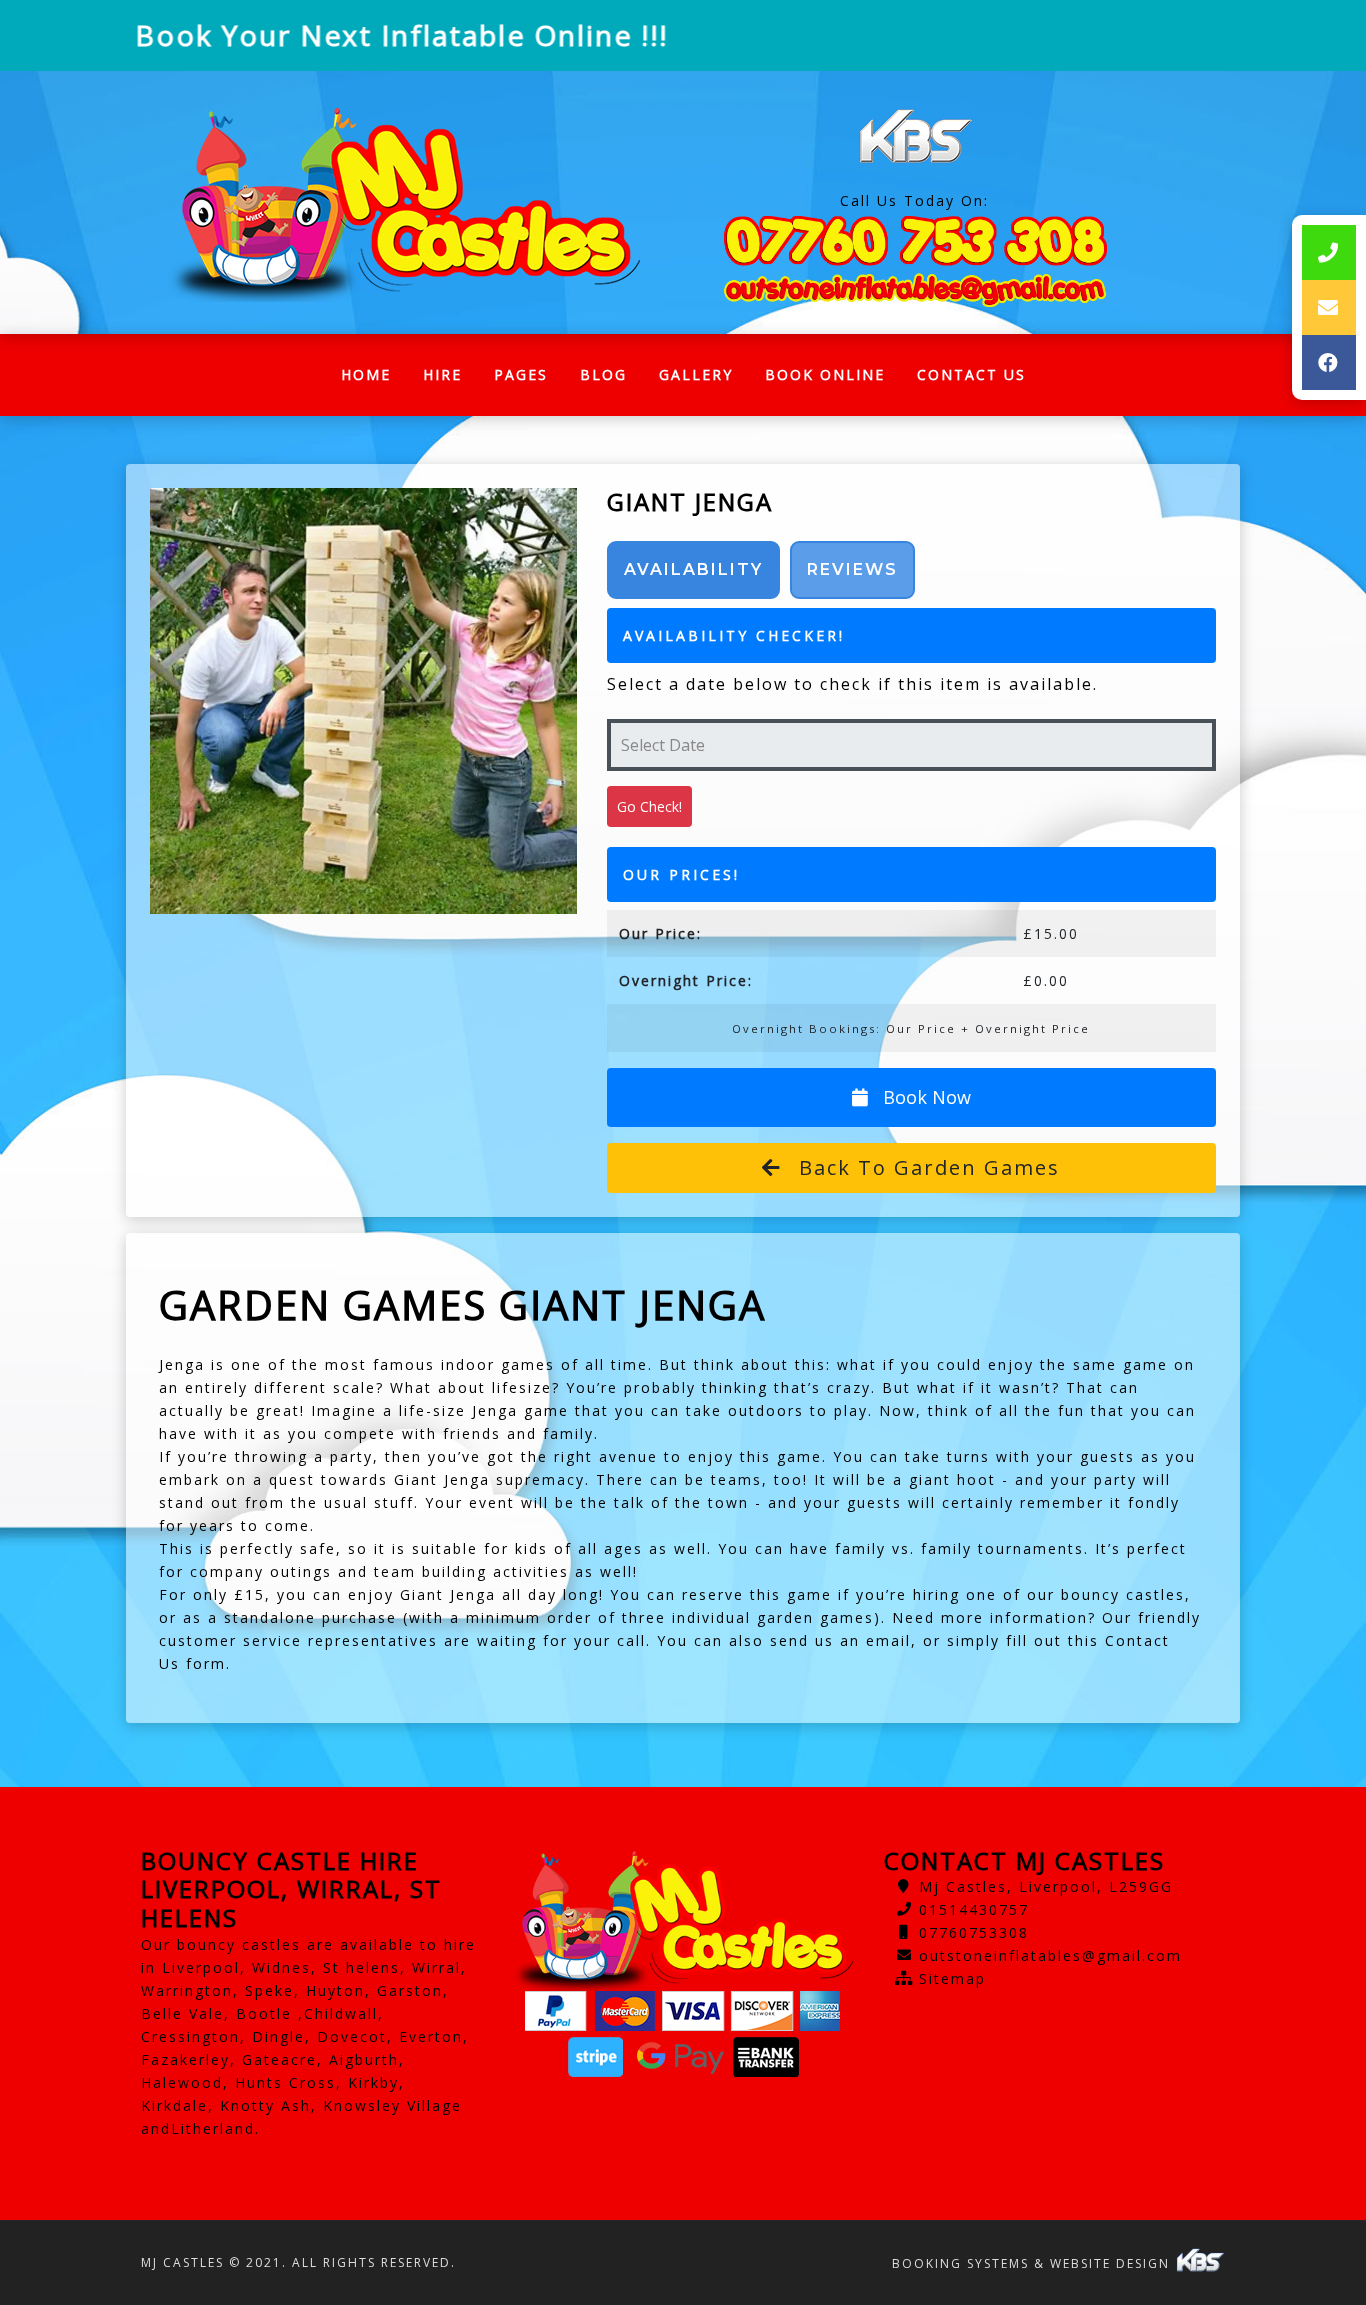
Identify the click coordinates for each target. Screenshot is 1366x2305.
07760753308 (974, 1932)
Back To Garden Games (926, 1167)
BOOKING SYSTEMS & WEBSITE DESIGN (1033, 2263)
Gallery (696, 374)
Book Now (924, 1097)
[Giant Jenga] (363, 701)
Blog (603, 374)
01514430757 (974, 1909)
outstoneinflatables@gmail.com (1050, 1955)
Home (374, 379)
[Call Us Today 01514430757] (915, 241)
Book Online (825, 374)
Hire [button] (442, 374)
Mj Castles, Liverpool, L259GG (1046, 1886)
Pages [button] (521, 374)
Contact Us (971, 374)
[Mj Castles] (404, 202)
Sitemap (952, 1978)
